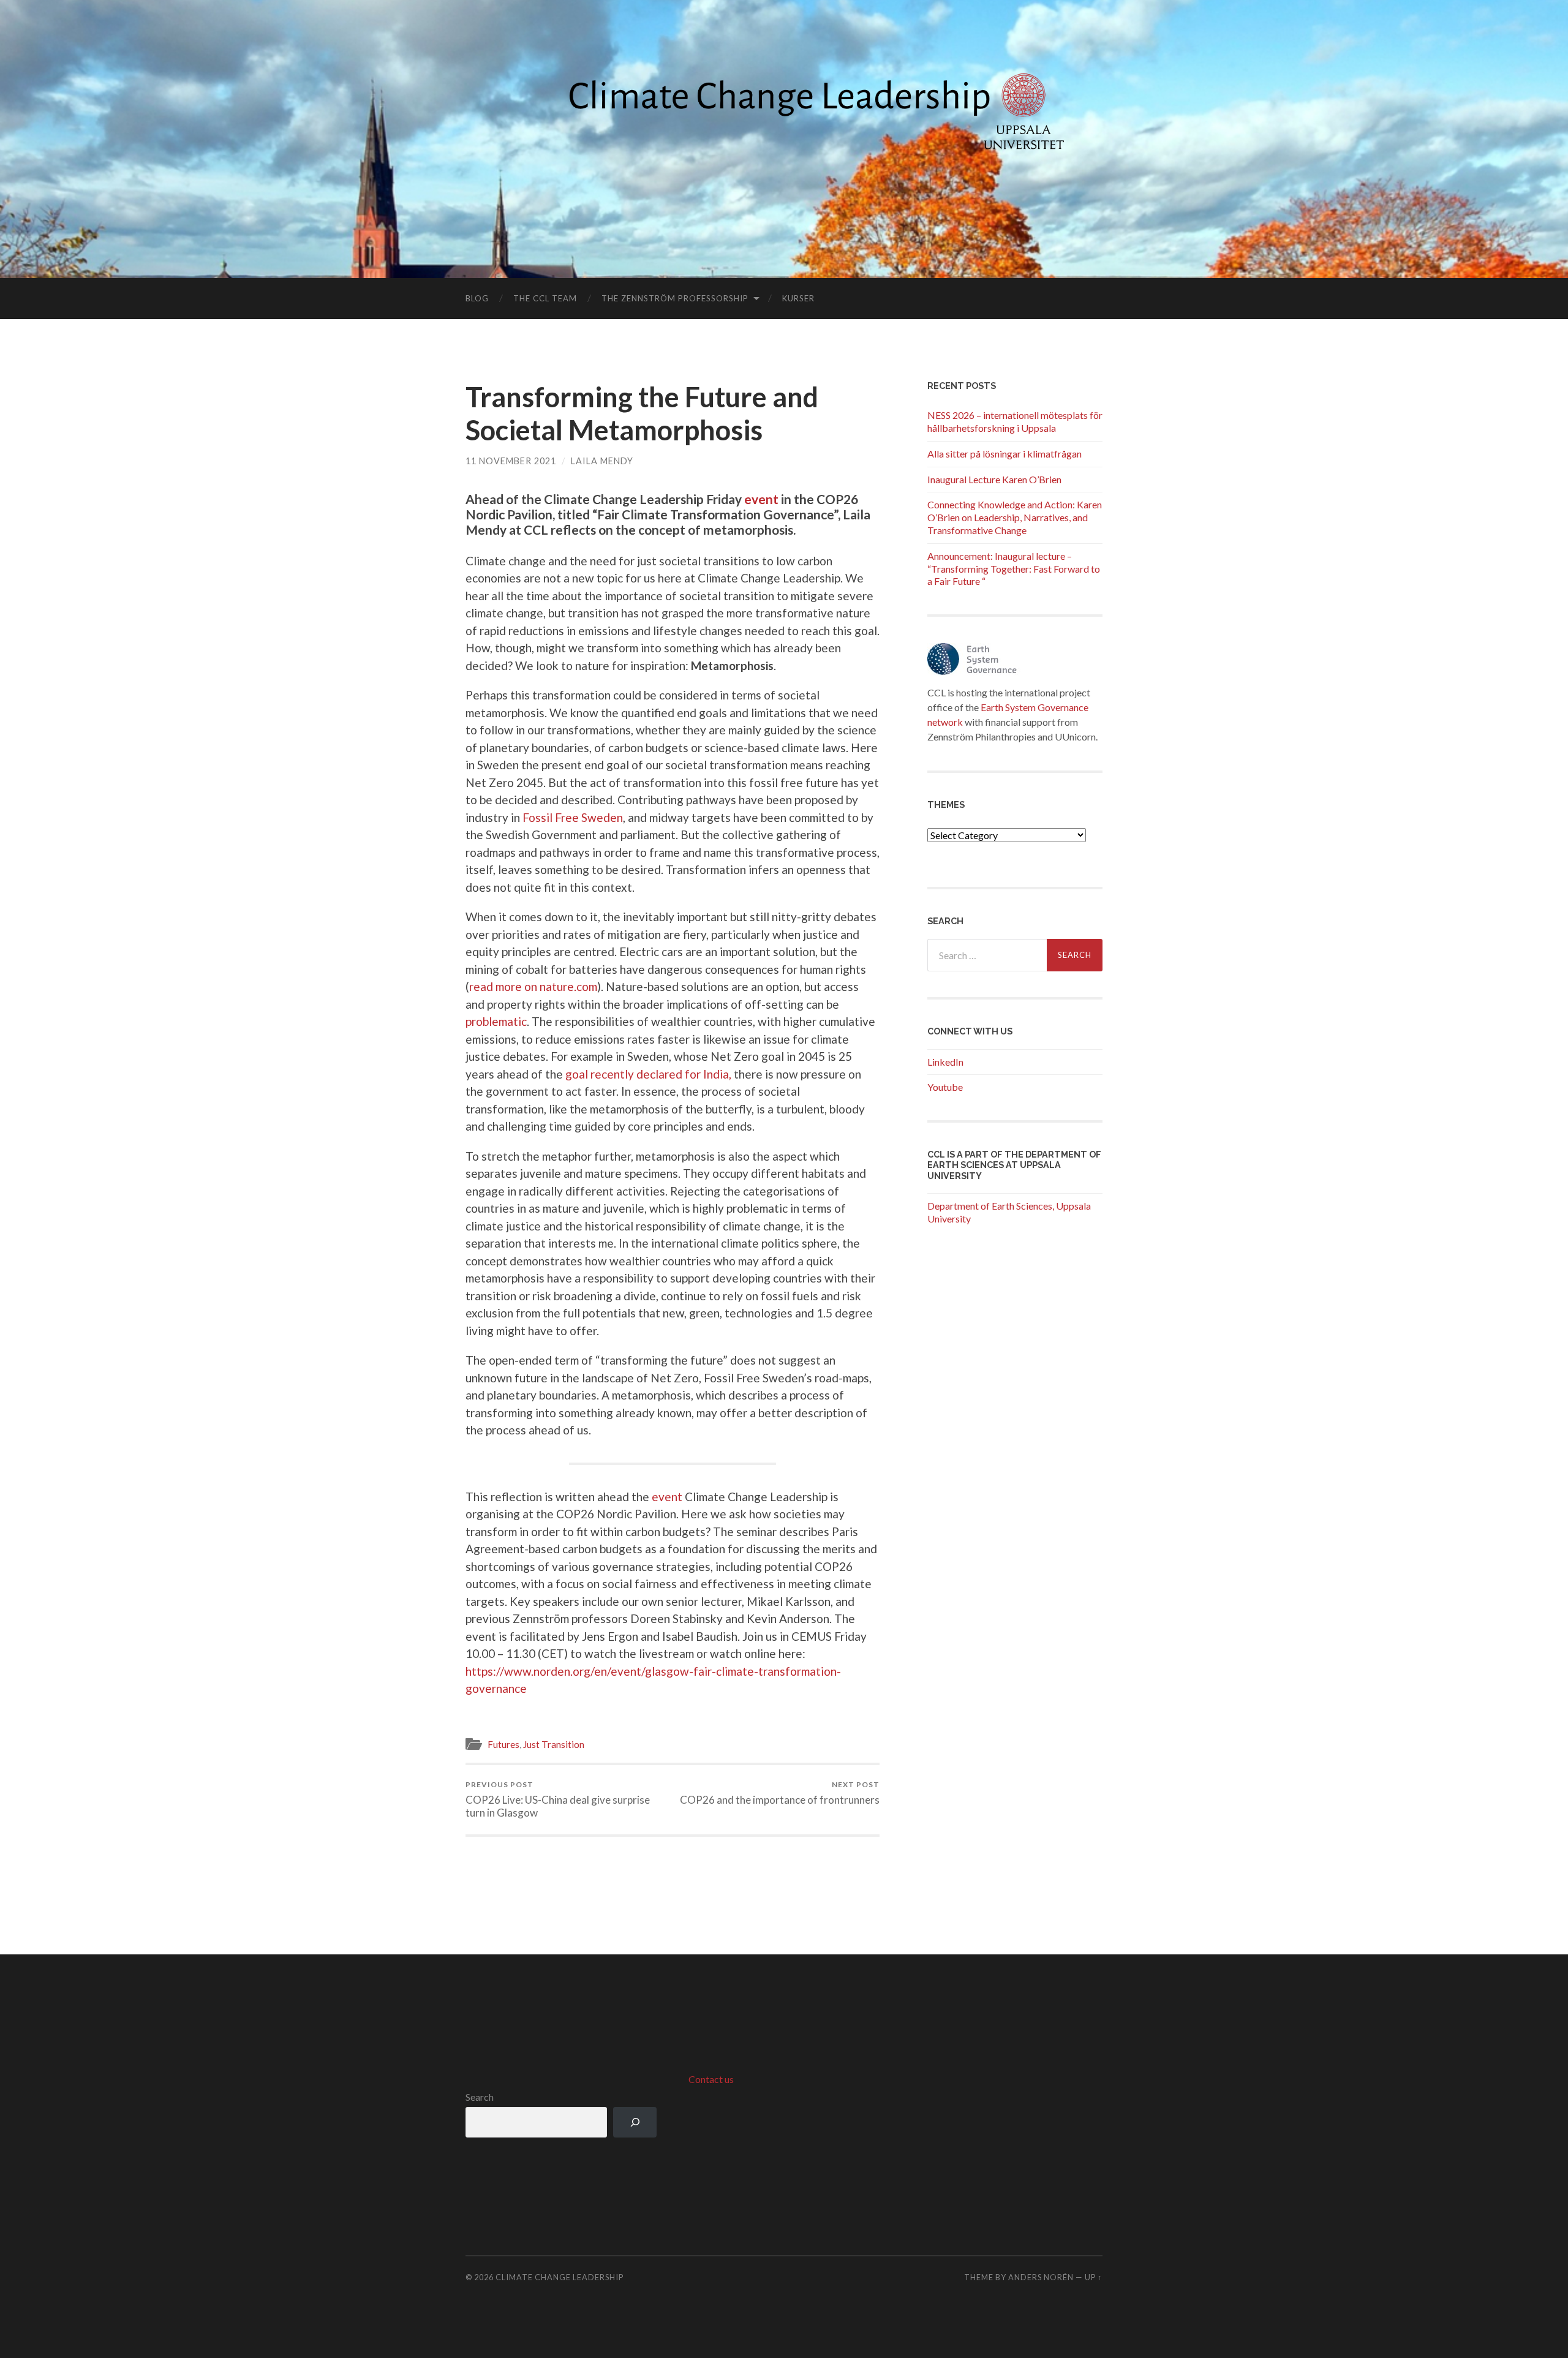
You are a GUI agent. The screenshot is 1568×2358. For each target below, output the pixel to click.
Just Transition (554, 1744)
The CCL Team (545, 298)
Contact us (711, 2079)
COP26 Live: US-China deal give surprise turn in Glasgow (558, 1799)
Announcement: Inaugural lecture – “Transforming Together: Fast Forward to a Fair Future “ (1014, 569)
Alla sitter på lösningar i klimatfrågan (1005, 454)
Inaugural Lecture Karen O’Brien (994, 479)
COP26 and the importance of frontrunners (780, 1793)
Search (480, 2097)
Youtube (945, 1087)
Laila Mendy (602, 461)
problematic (496, 1021)
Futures (503, 1744)
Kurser (798, 298)
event (761, 499)
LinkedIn (945, 1062)
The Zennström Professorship (675, 298)
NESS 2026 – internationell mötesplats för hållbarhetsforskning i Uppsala (1015, 421)
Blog (477, 298)
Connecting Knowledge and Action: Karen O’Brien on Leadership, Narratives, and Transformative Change (1015, 517)
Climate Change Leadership (560, 2277)
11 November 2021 (511, 461)
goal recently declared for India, (648, 1074)
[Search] (635, 2122)
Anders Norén (1041, 2277)
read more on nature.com (533, 986)
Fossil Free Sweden (573, 817)
